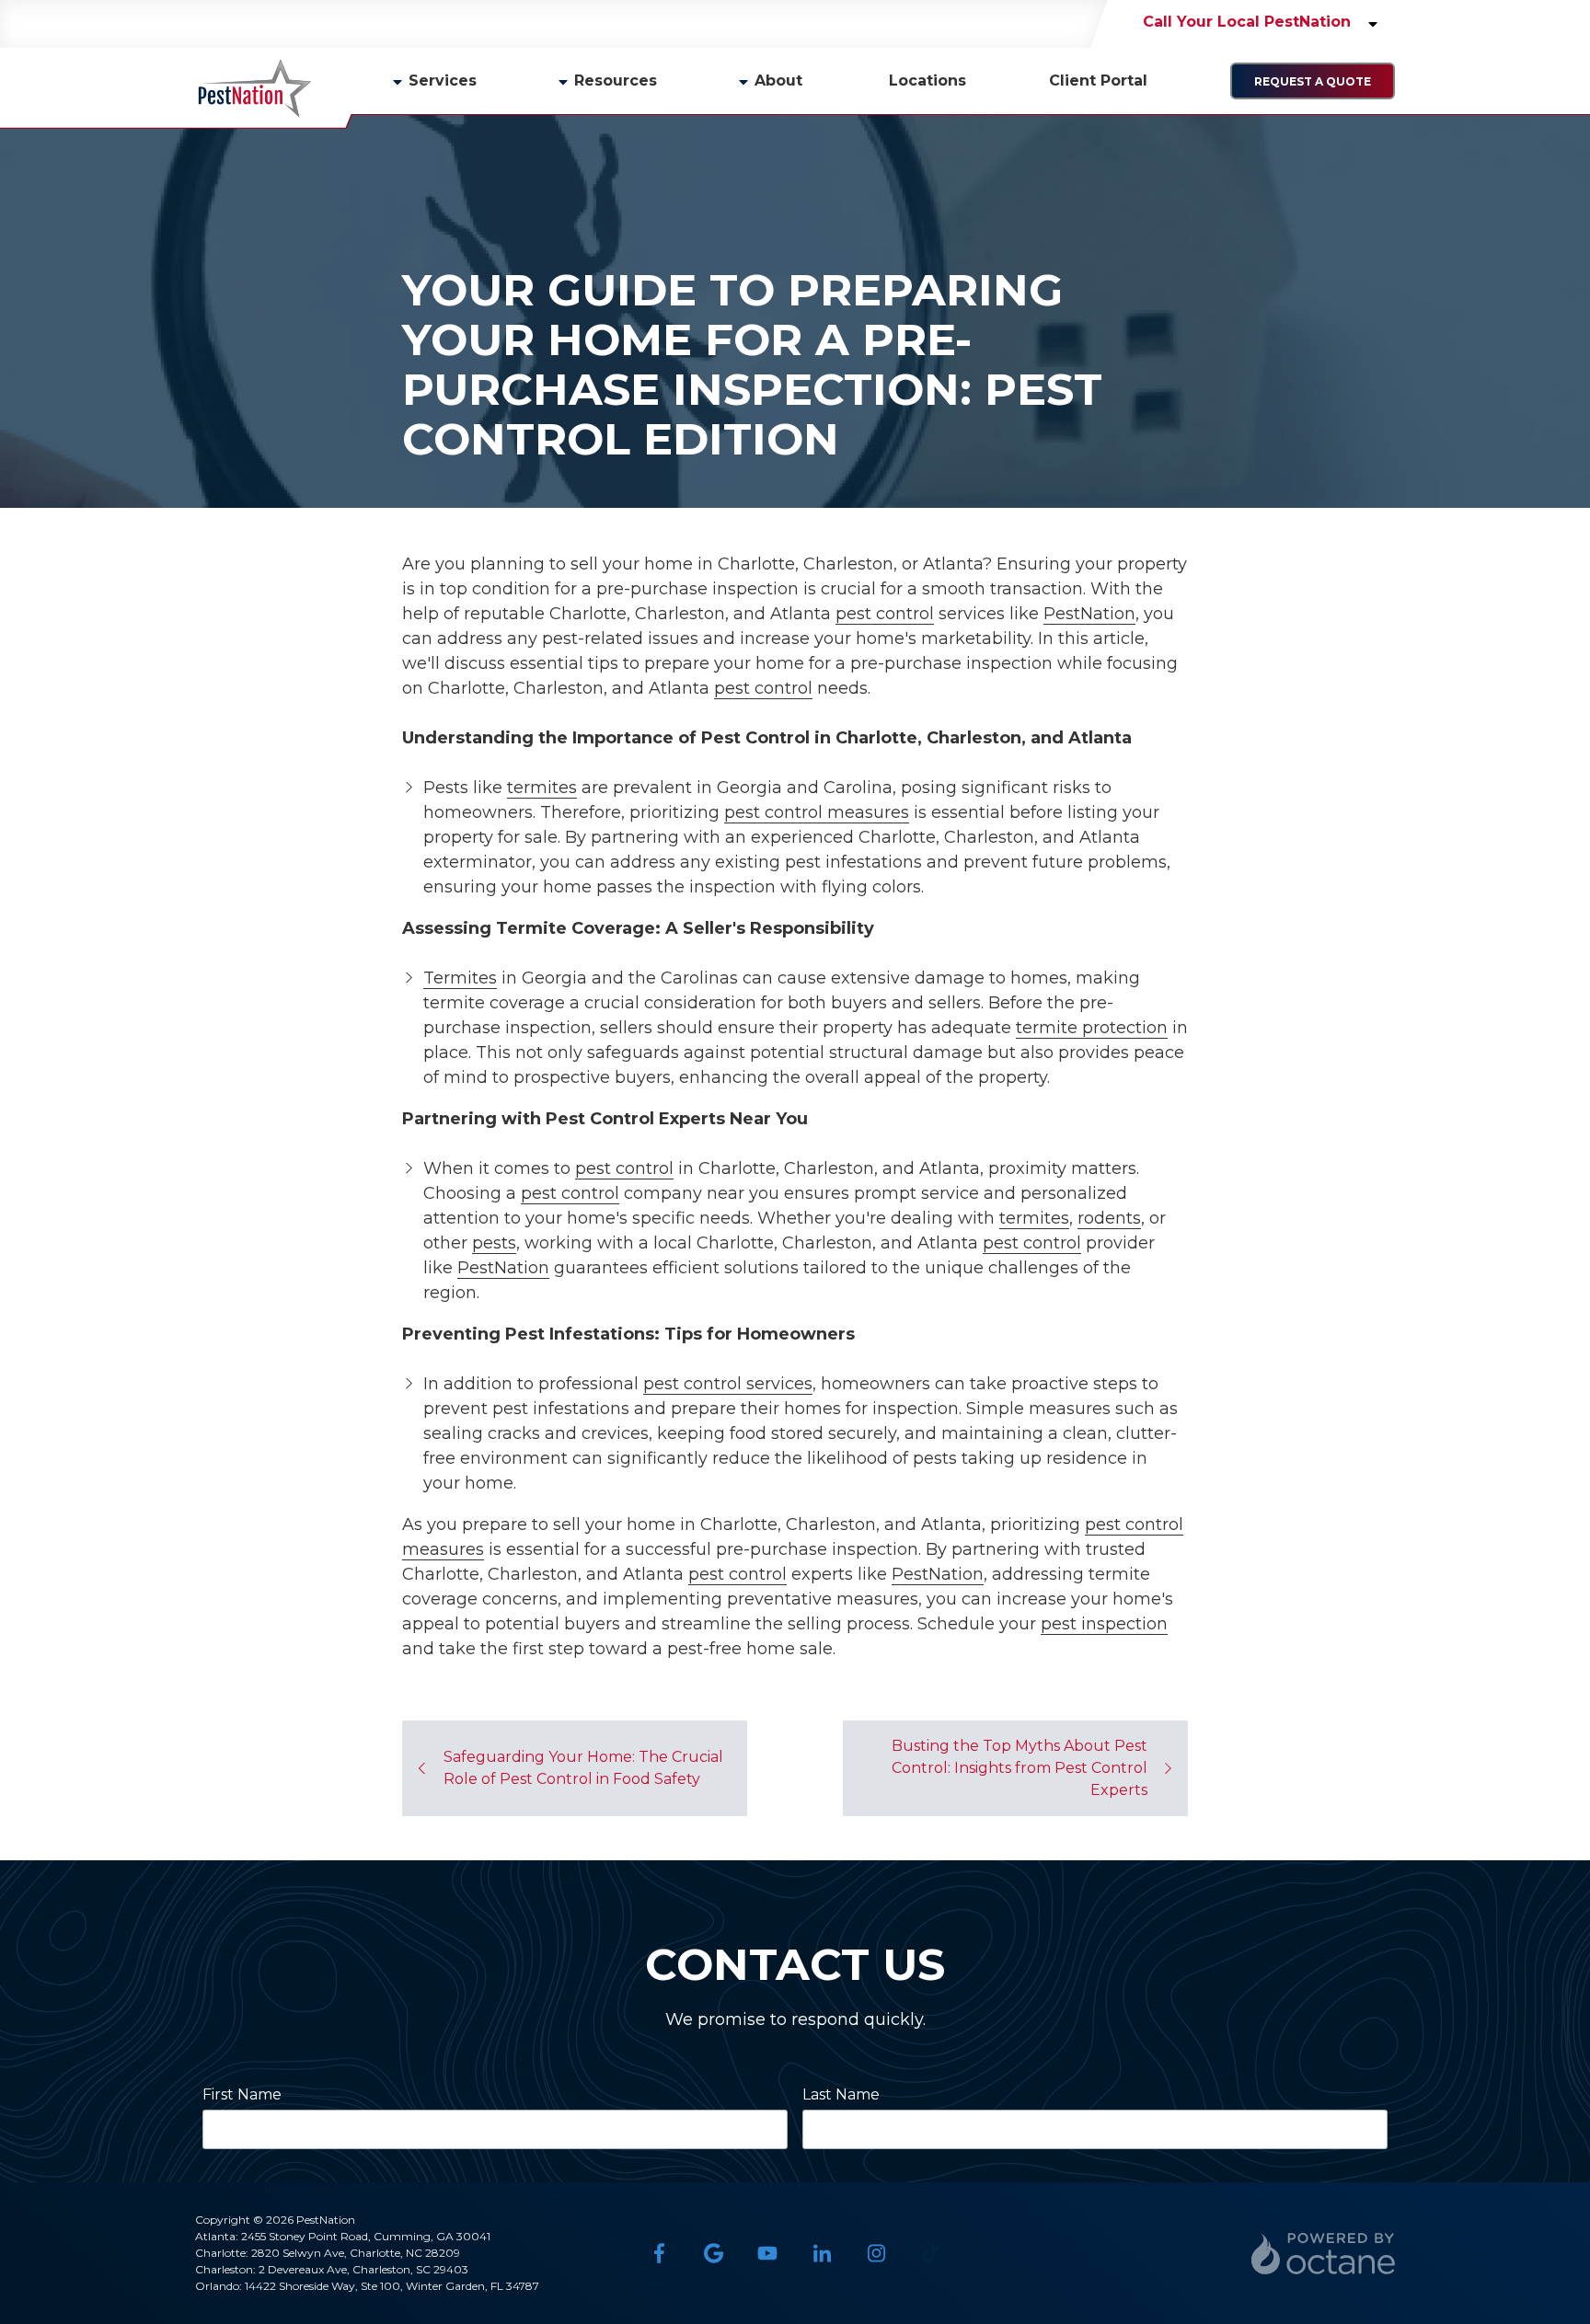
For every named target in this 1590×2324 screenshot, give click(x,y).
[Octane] (1323, 2254)
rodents (1109, 1218)
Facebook (659, 2254)
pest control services (728, 1384)
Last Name (841, 2094)
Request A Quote (1313, 81)
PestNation (1089, 614)
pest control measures (817, 812)
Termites (460, 978)
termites (542, 788)
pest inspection (1104, 1624)
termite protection (1092, 1028)
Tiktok (931, 2254)
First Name (242, 2094)
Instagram (876, 2254)
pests (494, 1243)
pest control (885, 614)
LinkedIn (822, 2254)
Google (714, 2254)
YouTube (768, 2254)
